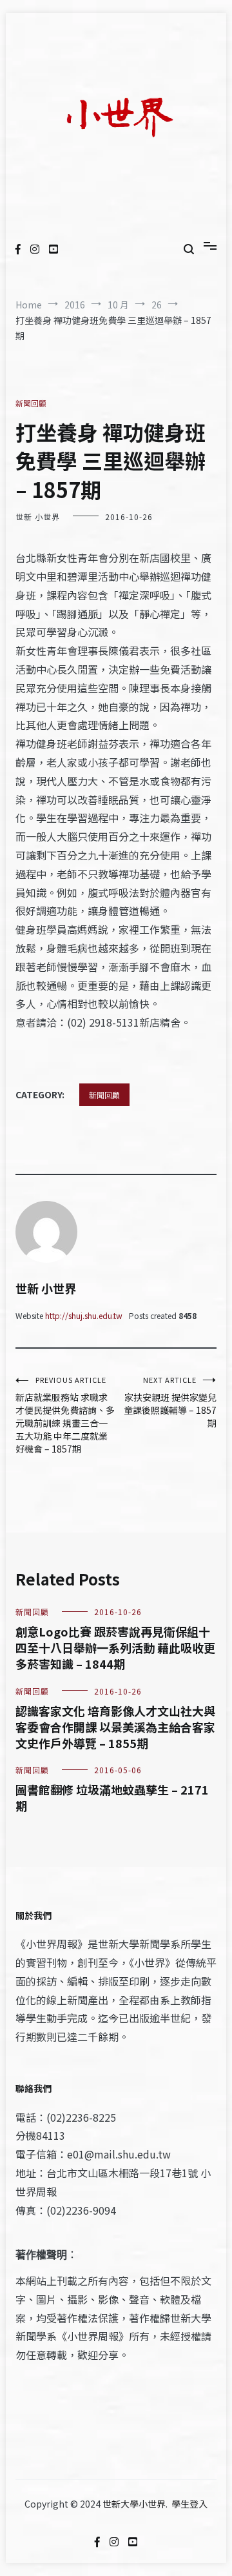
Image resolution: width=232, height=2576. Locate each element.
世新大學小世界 (134, 2504)
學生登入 (189, 2504)
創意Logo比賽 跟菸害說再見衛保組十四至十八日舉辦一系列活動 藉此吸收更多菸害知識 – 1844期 (115, 1647)
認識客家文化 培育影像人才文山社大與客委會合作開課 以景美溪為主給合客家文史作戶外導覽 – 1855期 (115, 1727)
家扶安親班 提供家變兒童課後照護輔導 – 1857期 (170, 1402)
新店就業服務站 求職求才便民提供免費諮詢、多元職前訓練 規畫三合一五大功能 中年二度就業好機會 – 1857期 (65, 1415)
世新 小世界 (38, 517)
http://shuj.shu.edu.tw (84, 1315)
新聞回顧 (31, 403)
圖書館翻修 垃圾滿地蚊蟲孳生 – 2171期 (112, 1797)
